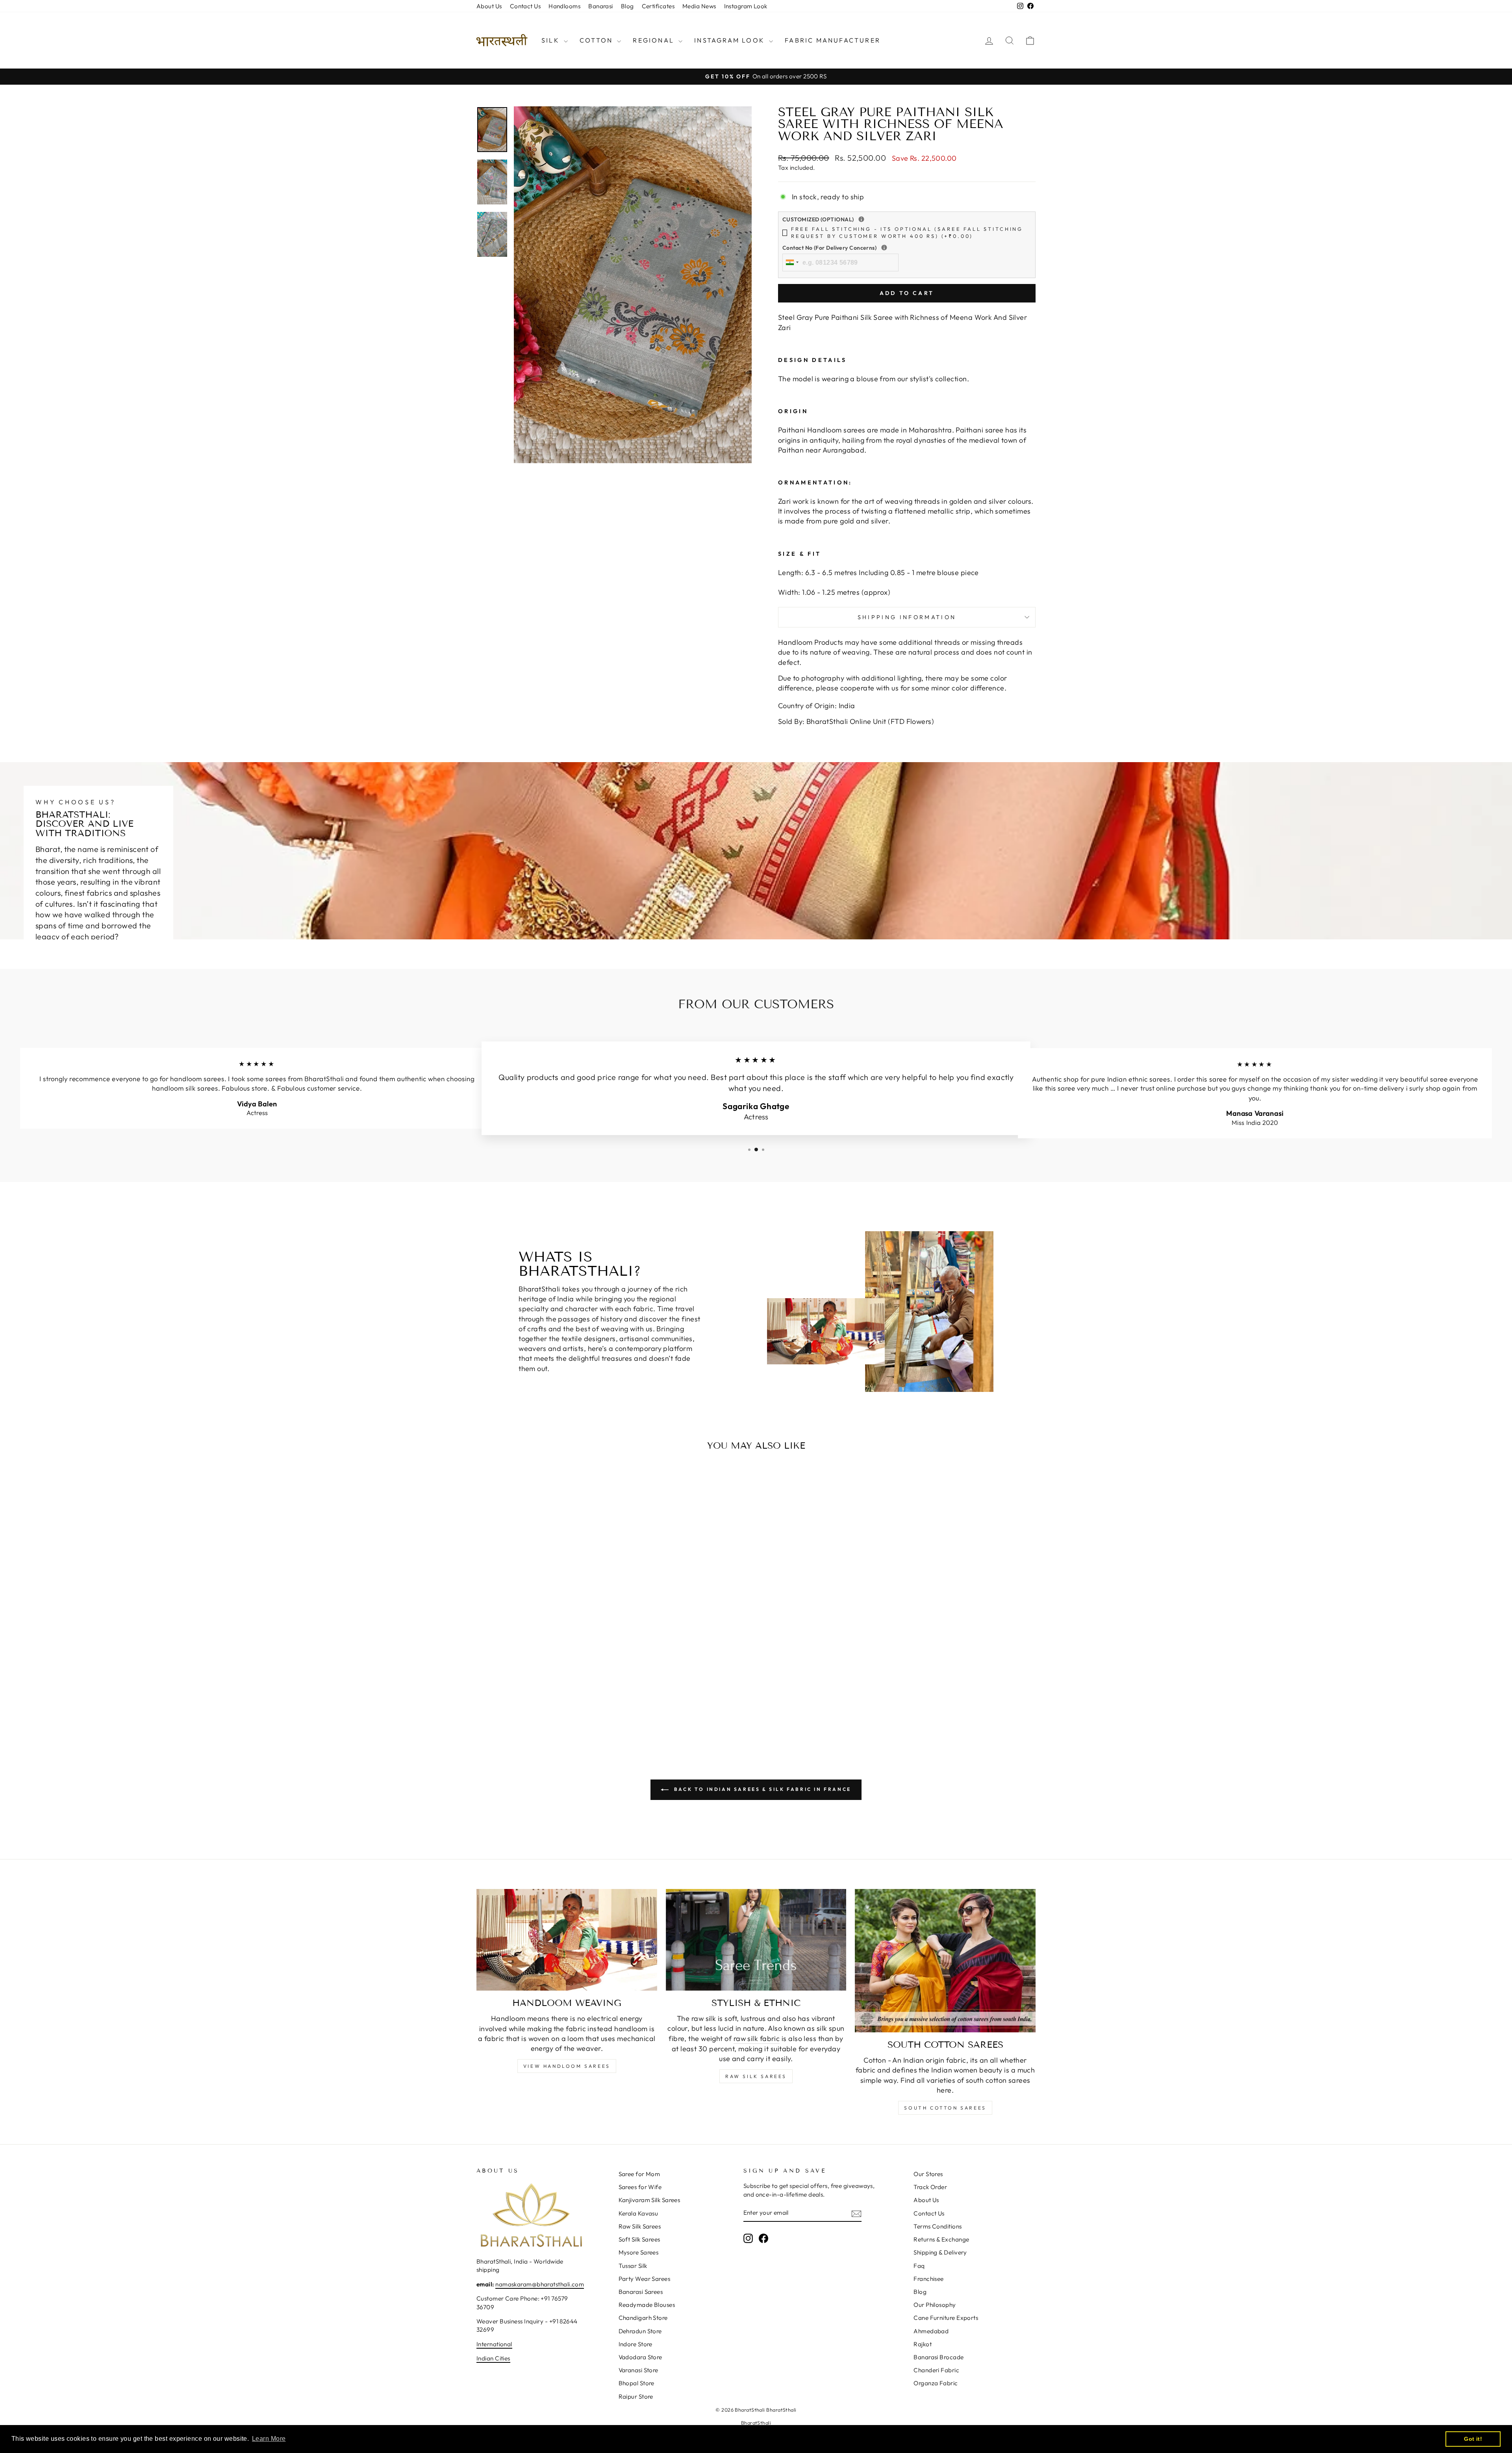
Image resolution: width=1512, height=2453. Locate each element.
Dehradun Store (640, 2331)
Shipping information (907, 617)
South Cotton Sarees (945, 2108)
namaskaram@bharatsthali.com (540, 2284)
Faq (919, 2266)
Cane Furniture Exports (946, 2318)
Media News (699, 6)
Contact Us (525, 6)
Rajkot (923, 2344)
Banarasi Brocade (939, 2357)
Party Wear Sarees (645, 2279)
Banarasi (601, 6)
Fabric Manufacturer (833, 40)
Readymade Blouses (647, 2305)
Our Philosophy (935, 2305)
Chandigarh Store (643, 2318)
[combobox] (792, 262)
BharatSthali (756, 2423)
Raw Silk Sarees (756, 2076)
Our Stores (928, 2174)
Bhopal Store (636, 2383)
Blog (627, 6)
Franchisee (929, 2279)
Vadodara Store (640, 2357)
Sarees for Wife (640, 2187)
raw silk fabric (757, 2038)
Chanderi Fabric (936, 2370)
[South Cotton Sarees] (945, 1961)
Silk (552, 40)
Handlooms (564, 6)
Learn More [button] (269, 2439)
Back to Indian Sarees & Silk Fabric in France (762, 1789)
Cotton (597, 40)
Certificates (658, 6)
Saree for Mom (639, 2174)
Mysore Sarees (639, 2252)
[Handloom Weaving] (567, 1940)
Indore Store (636, 2344)
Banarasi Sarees (641, 2292)
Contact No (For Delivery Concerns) (881, 248)
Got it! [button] (1473, 2439)
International (494, 2344)
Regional (655, 40)
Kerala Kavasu (638, 2213)
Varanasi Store (638, 2370)
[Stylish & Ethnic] (756, 1940)
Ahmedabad (931, 2331)
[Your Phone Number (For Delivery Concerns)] (884, 248)
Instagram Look (746, 6)
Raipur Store (636, 2396)
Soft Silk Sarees (639, 2239)
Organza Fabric (936, 2383)
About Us (489, 6)
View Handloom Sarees (567, 2066)
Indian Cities (493, 2358)
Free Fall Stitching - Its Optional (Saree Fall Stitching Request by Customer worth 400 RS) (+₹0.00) (907, 232)
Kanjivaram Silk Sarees (649, 2200)
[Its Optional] (861, 219)
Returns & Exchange (941, 2239)
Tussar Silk (633, 2266)
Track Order (930, 2187)
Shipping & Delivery (940, 2252)
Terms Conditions (938, 2226)
